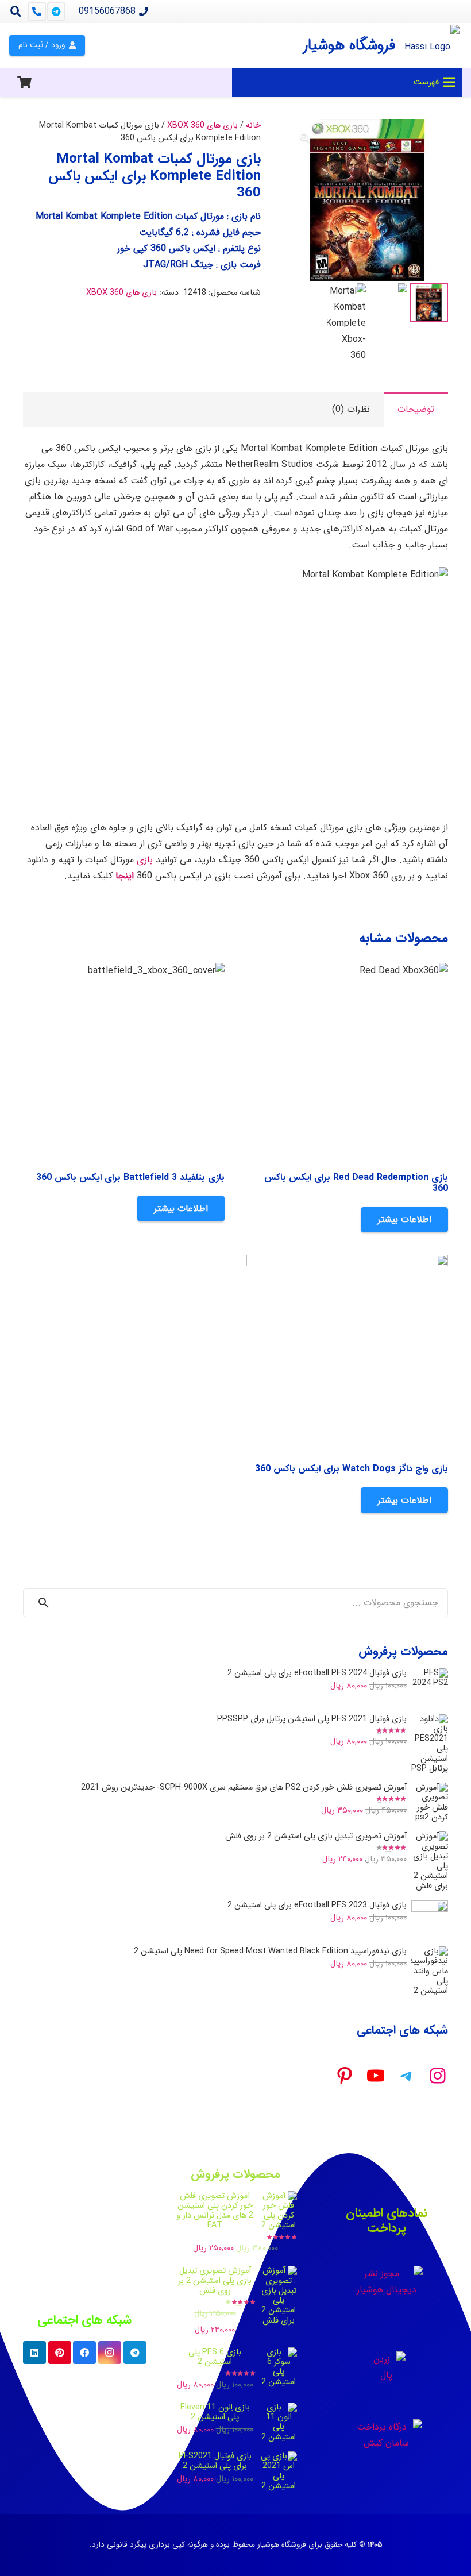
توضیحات (416, 409)
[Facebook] (84, 2353)
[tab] (416, 410)
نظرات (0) (351, 409)
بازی (145, 860)
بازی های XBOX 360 (202, 126)
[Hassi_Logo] (432, 45)
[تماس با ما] (37, 11)
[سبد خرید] (24, 82)
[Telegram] (135, 2353)
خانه (253, 126)
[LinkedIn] (34, 2353)
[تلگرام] (56, 11)
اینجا (123, 876)
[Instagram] (110, 2353)
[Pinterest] (60, 2353)
